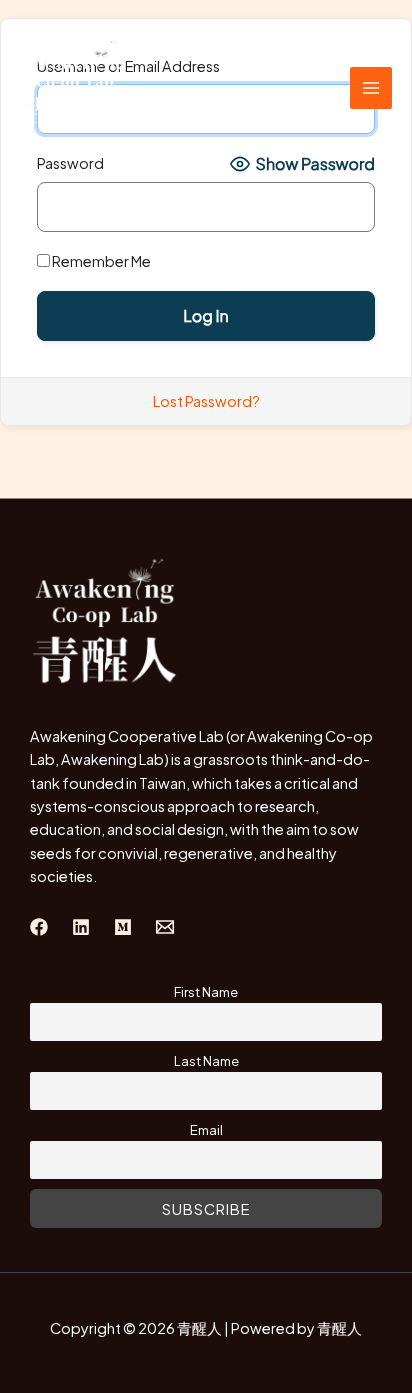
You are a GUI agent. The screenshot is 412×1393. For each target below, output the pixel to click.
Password (70, 163)
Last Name (206, 1060)
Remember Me (100, 261)
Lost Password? (206, 401)
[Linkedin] (81, 927)
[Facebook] (39, 927)
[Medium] (123, 927)
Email (206, 1129)
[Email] (165, 927)
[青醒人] (75, 88)
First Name (206, 991)
